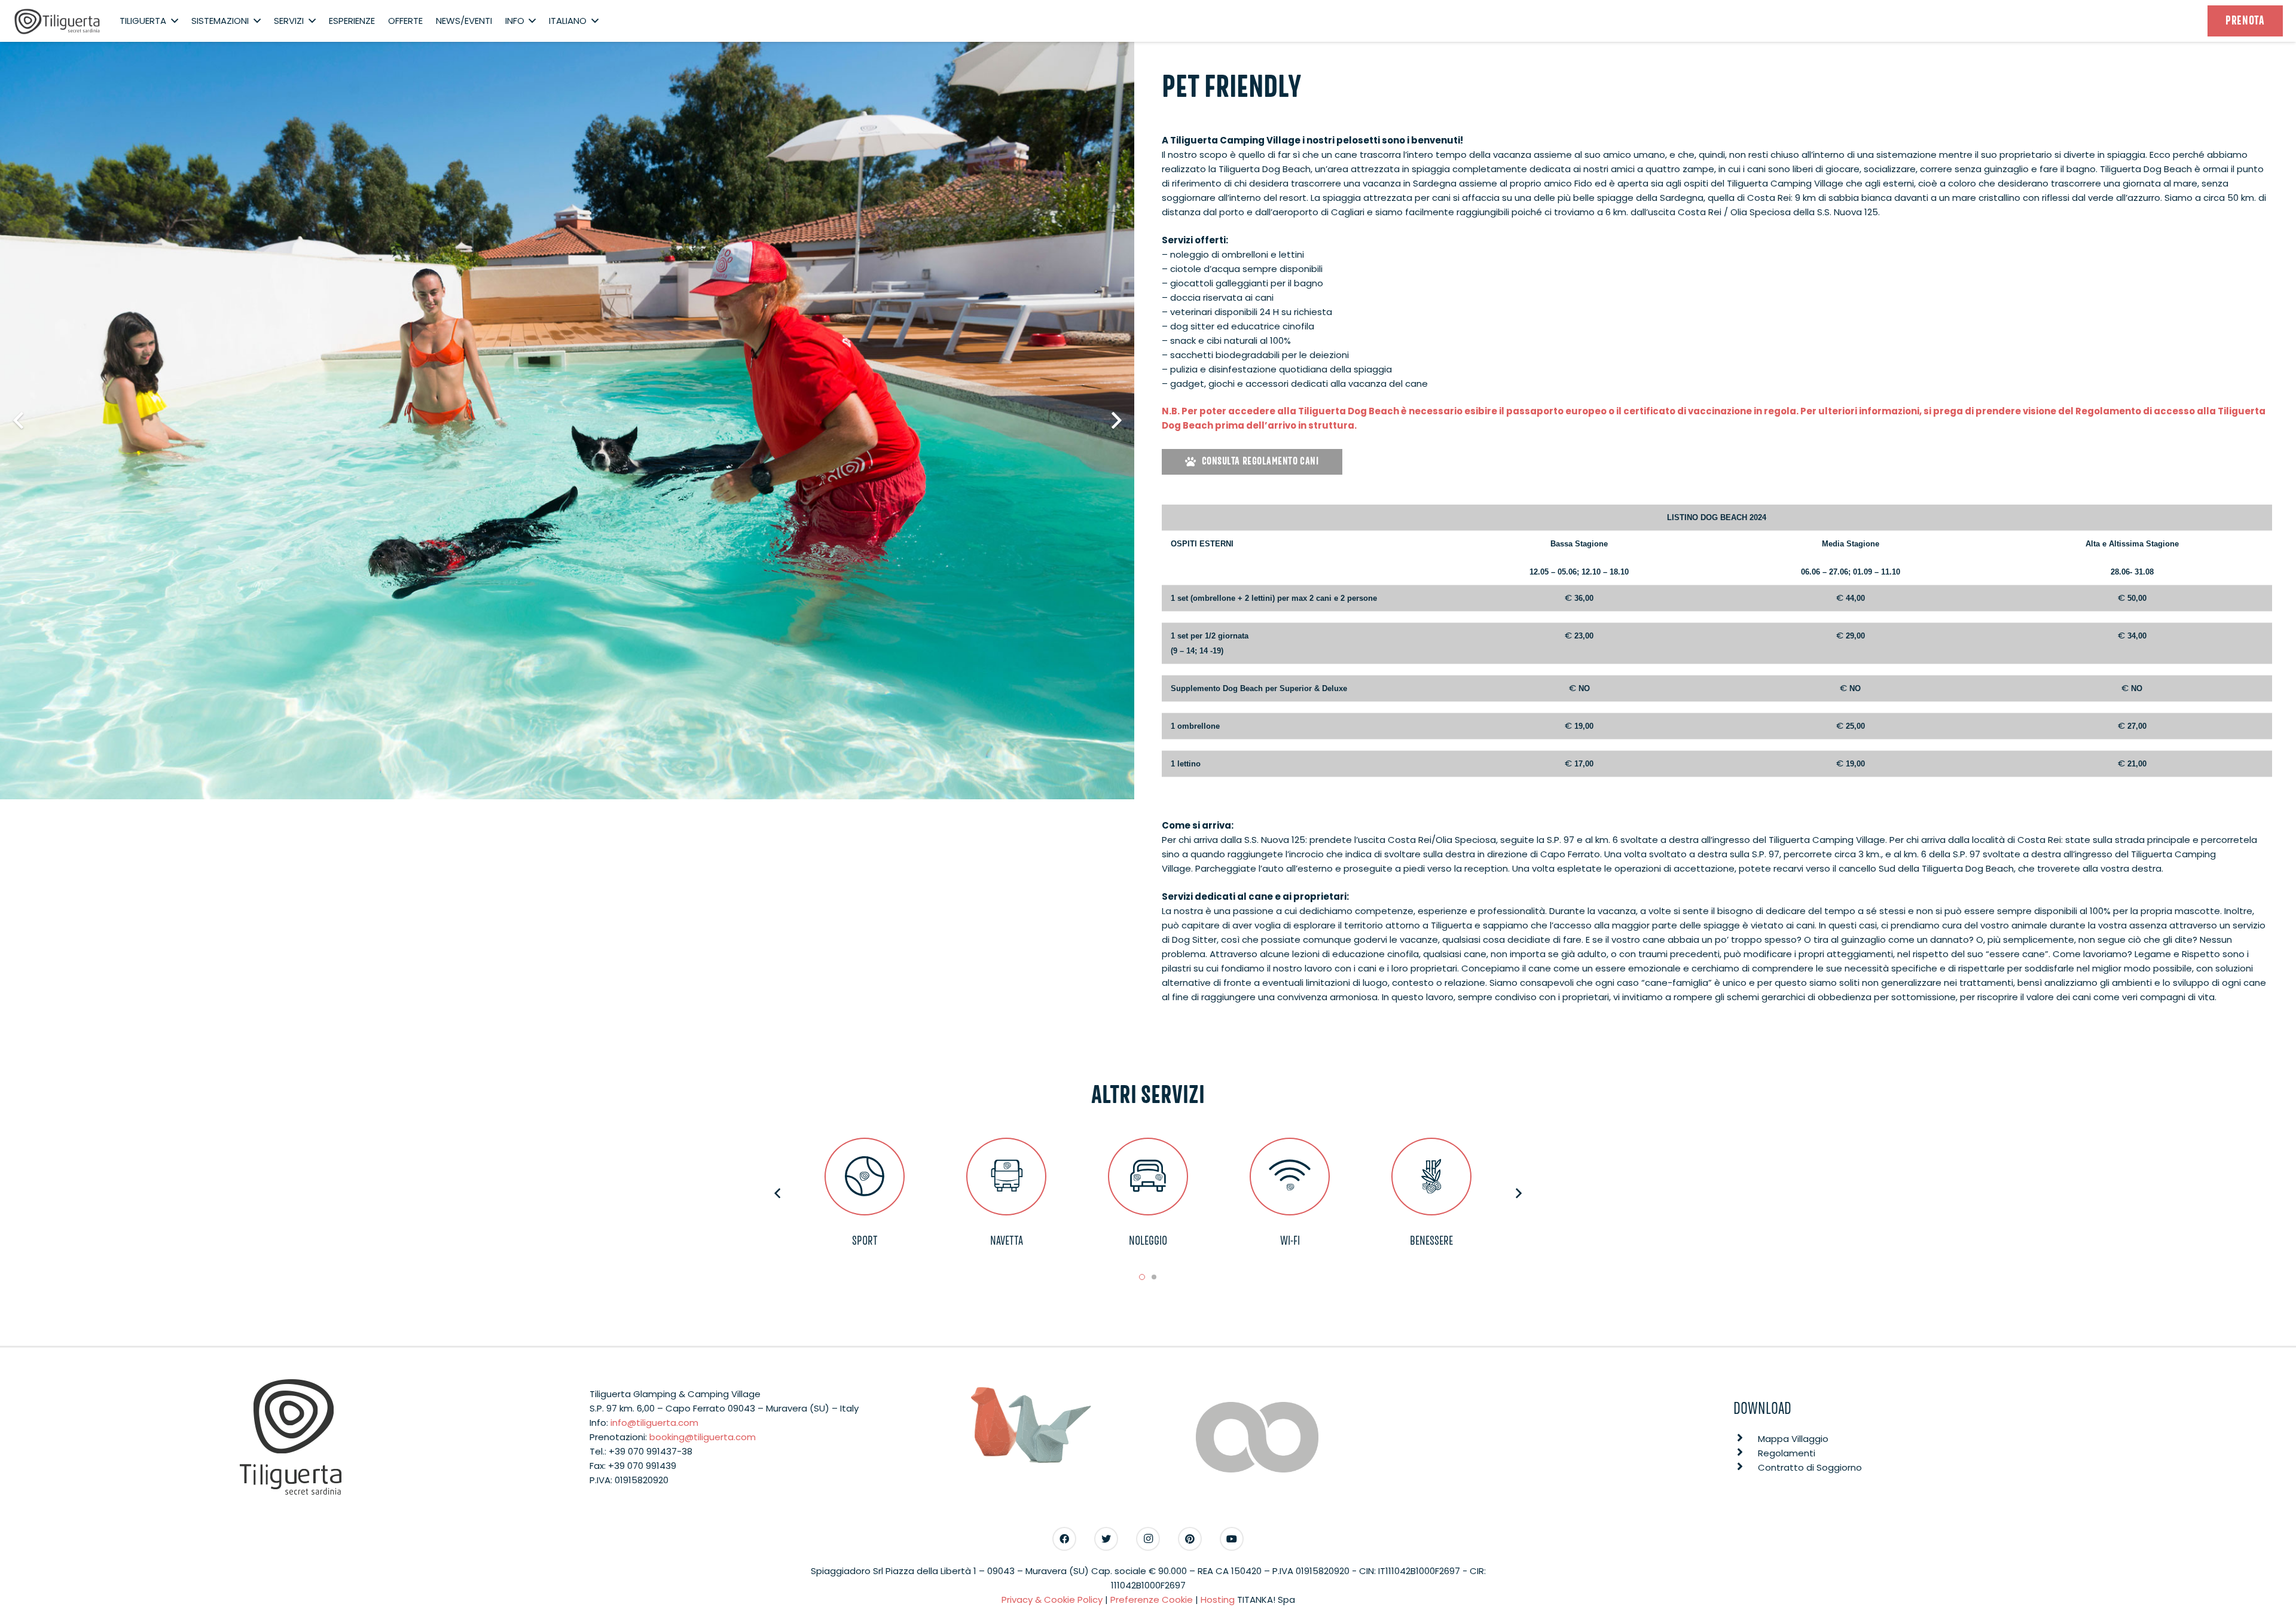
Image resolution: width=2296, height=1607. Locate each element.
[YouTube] (1232, 1539)
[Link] (57, 21)
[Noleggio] (1148, 1176)
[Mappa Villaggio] (1746, 1439)
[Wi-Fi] (1290, 1176)
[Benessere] (1432, 1176)
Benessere (1431, 1241)
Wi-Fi (1290, 1241)
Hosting (1218, 1600)
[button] (1142, 1277)
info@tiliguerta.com (654, 1423)
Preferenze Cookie (1152, 1600)
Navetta (1007, 1241)
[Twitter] (1106, 1539)
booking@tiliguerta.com (703, 1437)
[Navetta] (1007, 1176)
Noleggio (1148, 1241)
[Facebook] (1064, 1539)
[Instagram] (1148, 1539)
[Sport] (865, 1176)
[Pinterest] (1190, 1539)
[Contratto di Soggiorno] (1746, 1468)
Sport (865, 1241)
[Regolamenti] (1746, 1453)
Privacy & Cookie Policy (1052, 1600)
